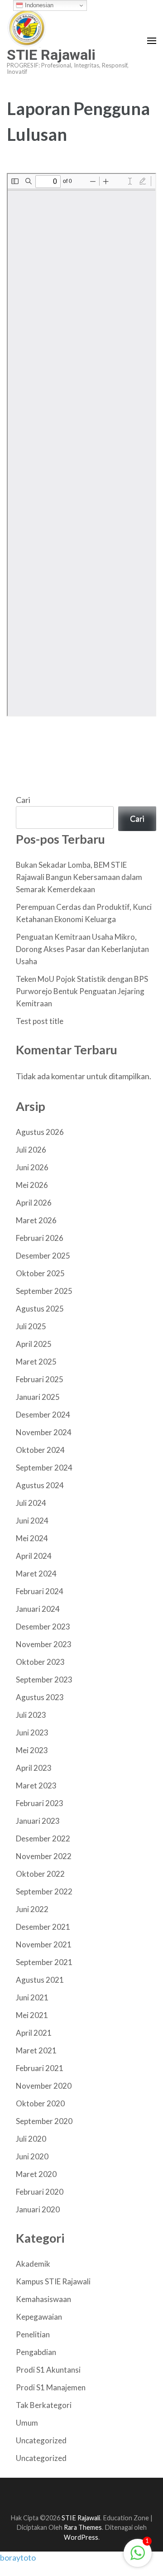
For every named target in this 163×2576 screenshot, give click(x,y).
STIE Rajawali (51, 55)
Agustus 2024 (40, 1485)
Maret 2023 (36, 1785)
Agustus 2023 (40, 1697)
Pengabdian (36, 2352)
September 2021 (44, 1962)
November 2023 (44, 1644)
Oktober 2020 (40, 2103)
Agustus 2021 (40, 1980)
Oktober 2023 (40, 1662)
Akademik (33, 2264)
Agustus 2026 (40, 1132)
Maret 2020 (36, 2174)
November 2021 (44, 1944)
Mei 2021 (32, 2015)
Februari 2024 (40, 1591)
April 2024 (34, 1556)
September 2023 (44, 1680)
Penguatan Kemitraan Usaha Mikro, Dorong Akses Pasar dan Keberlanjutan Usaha (82, 949)
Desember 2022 (43, 1838)
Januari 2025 (38, 1397)
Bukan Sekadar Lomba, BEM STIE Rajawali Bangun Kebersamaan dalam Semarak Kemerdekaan (79, 877)
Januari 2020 (38, 2209)
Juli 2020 (31, 2139)
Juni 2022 (32, 1909)
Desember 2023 (43, 1627)
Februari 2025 (40, 1379)
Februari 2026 (40, 1238)
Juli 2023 (31, 1715)
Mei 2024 (32, 1538)
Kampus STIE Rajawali (53, 2281)
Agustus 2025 (40, 1309)
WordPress (81, 2537)
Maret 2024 (36, 1574)
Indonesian (38, 5)
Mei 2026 (32, 1185)
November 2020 (44, 2086)
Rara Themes (83, 2527)
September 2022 (44, 1891)
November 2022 (44, 1856)
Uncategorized (41, 2440)
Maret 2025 (36, 1362)
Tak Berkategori (44, 2405)
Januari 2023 (38, 1821)
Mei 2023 (32, 1750)
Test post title (40, 1021)
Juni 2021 (32, 1997)
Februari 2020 (40, 2192)
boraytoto (18, 2557)
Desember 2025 (43, 1256)
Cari (23, 800)
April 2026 (34, 1203)
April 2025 (34, 1344)
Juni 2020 (32, 2156)
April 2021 (34, 2033)
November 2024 (44, 1432)
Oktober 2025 (40, 1273)
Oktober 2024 (40, 1450)
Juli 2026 (31, 1150)
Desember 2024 (43, 1415)
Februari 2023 (40, 1803)
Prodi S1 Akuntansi (48, 2370)
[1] (138, 2557)
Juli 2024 (31, 1503)
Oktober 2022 (40, 1874)
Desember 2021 (43, 1927)
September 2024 (44, 1468)
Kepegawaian (39, 2317)
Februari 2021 (40, 2068)
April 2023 (34, 1768)
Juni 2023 (32, 1733)
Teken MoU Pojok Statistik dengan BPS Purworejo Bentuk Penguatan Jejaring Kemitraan (82, 991)
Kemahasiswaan (43, 2299)
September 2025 (44, 1291)
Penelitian (33, 2334)
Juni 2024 (32, 1521)
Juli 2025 (31, 1326)
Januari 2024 (38, 1609)
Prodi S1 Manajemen (51, 2387)
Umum (27, 2423)
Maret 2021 (36, 2050)
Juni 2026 (32, 1167)
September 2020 (44, 2121)
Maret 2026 (36, 1220)
